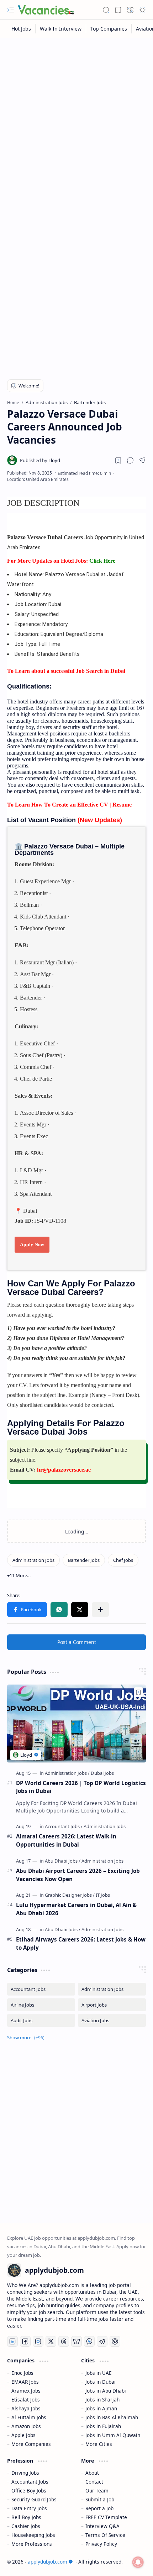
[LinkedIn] (12, 2341)
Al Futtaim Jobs (29, 2417)
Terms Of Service (105, 2535)
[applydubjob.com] (46, 10)
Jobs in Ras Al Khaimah (112, 2417)
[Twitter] (51, 2341)
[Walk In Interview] (61, 29)
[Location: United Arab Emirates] (38, 479)
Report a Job (99, 2508)
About (92, 2473)
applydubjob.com (48, 2562)
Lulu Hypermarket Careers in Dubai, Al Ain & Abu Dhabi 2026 (76, 1909)
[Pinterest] (115, 2341)
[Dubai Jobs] (102, 1773)
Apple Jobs (23, 2435)
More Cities (99, 2444)
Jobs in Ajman (101, 2408)
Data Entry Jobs (29, 2508)
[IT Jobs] (103, 1895)
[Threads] (64, 2341)
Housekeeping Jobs (33, 2535)
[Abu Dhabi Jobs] (63, 1861)
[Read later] (118, 460)
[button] (11, 10)
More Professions (32, 2544)
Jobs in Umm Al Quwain (113, 2435)
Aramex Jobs (26, 2391)
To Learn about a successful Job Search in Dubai (66, 671)
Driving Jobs (25, 2473)
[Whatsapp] (89, 2341)
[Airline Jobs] (41, 2005)
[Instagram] (38, 2341)
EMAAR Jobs (25, 2382)
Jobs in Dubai (101, 2382)
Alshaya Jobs (26, 2408)
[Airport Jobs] (112, 2005)
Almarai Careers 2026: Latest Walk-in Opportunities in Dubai (66, 1840)
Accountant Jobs (30, 2482)
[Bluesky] (76, 2341)
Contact (94, 2482)
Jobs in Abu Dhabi (106, 2391)
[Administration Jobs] (33, 1560)
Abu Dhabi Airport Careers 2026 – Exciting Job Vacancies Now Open (78, 1875)
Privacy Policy (101, 2544)
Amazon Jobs (26, 2426)
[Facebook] (25, 2341)
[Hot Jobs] (21, 29)
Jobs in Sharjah (102, 2400)
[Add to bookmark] (138, 1692)
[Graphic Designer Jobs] (70, 1895)
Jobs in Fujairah (103, 2426)
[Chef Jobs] (123, 1560)
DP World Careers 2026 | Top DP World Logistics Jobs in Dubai (81, 1787)
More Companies (31, 2444)
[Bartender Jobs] (84, 1560)
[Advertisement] (76, 122)
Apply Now (32, 1245)
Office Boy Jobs (29, 2491)
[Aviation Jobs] (112, 2020)
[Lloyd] (40, 460)
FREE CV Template (106, 2517)
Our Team (97, 2491)
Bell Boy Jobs (26, 2517)
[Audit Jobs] (41, 2020)
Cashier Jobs (26, 2526)
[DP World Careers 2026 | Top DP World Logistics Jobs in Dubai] (76, 1723)
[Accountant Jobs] (64, 1826)
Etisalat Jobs (26, 2400)
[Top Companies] (109, 29)
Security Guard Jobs (34, 2499)
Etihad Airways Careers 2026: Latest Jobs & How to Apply (81, 1943)
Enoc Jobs (22, 2373)
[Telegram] (102, 2341)
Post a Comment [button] (77, 1642)
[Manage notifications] (138, 2562)
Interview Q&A (102, 2526)
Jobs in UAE (99, 2373)
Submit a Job (100, 2499)
